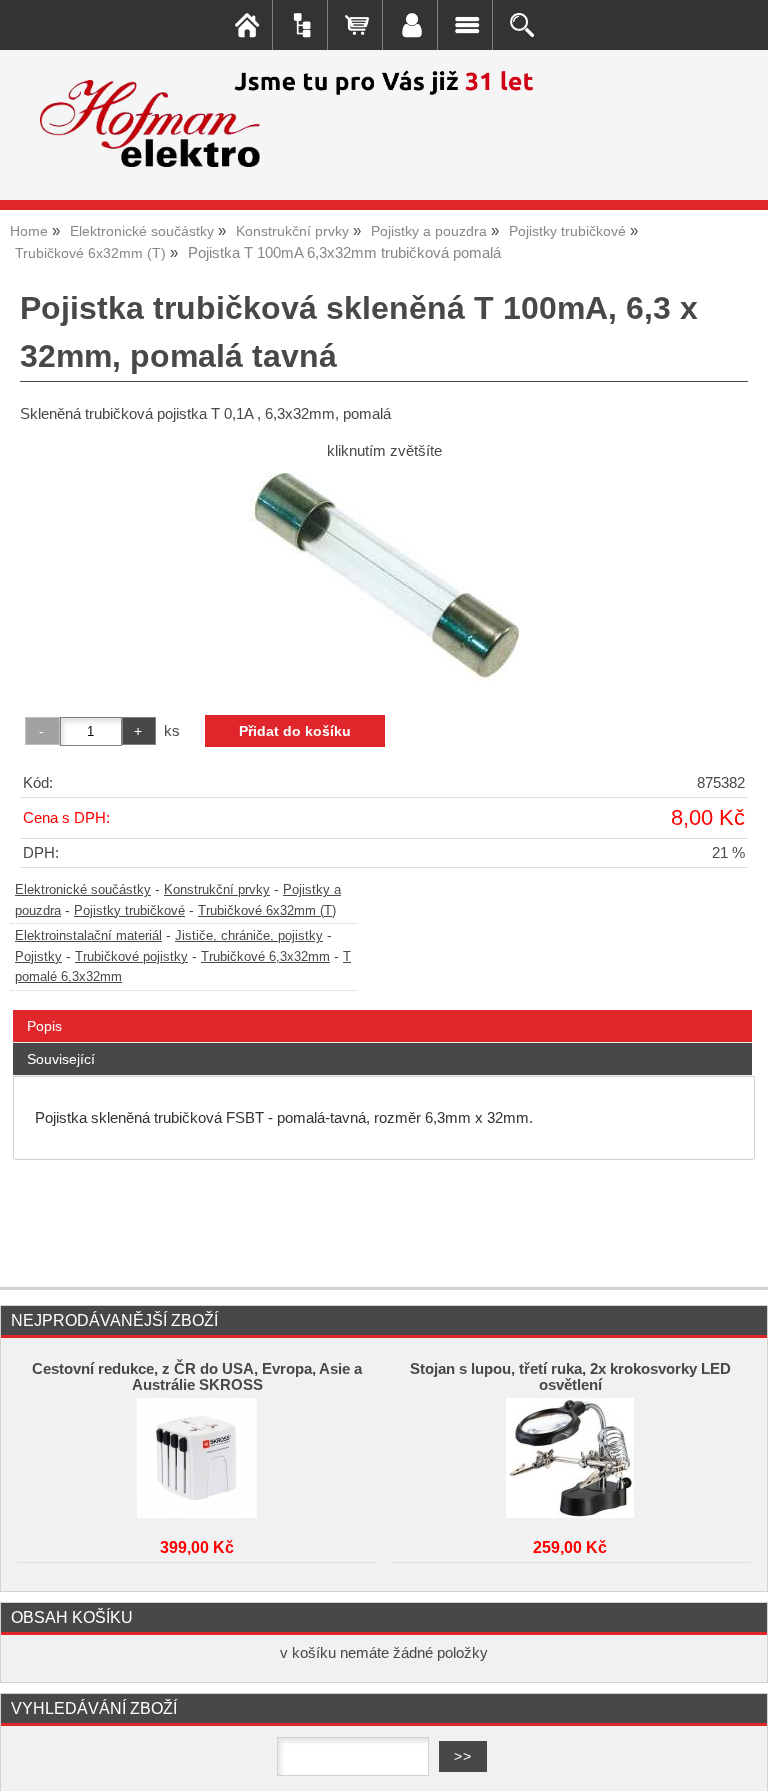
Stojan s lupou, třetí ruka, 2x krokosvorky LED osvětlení (570, 1377)
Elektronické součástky (83, 890)
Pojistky (38, 957)
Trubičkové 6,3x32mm (265, 957)
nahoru (738, 1761)
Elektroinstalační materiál (88, 936)
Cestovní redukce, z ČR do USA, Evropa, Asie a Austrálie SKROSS (197, 1377)
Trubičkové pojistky (131, 957)
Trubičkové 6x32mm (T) (267, 911)
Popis (44, 1026)
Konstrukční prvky (217, 890)
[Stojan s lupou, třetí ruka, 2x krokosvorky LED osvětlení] (570, 1458)
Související (61, 1059)
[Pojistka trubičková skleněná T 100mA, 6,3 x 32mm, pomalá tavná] (384, 580)
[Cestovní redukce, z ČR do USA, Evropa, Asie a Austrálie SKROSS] (197, 1458)
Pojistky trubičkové (129, 911)
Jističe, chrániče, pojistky (249, 936)
